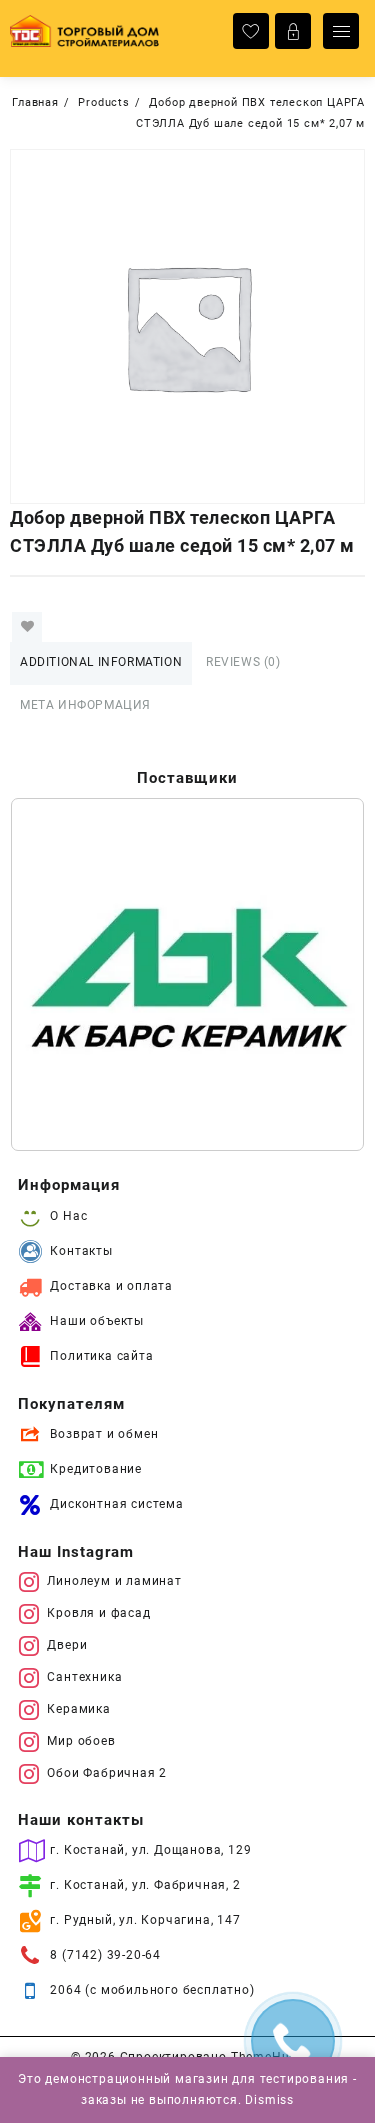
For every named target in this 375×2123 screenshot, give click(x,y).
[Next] (323, 974)
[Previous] (52, 974)
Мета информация (85, 705)
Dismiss (269, 2100)
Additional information (101, 662)
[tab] (101, 663)
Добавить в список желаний (27, 627)
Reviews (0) (243, 662)
